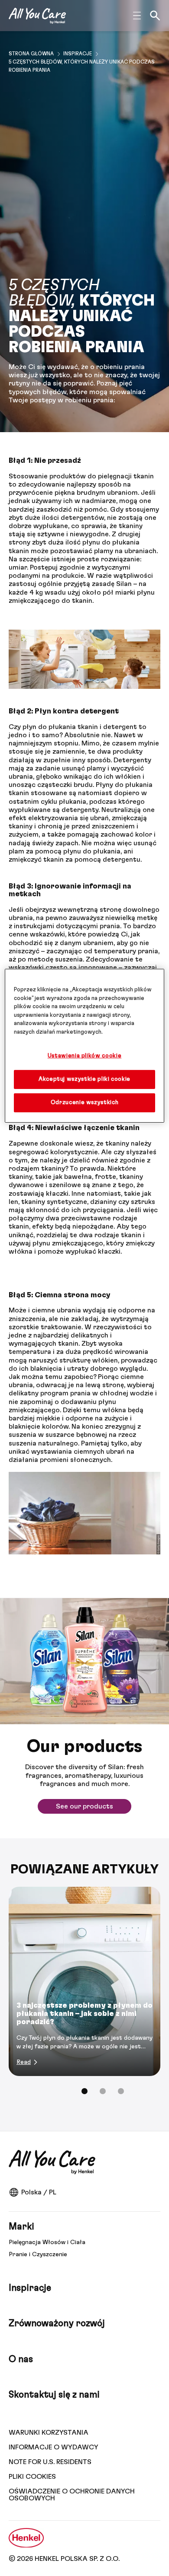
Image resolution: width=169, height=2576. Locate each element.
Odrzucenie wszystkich (85, 1103)
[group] (84, 1996)
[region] (85, 1046)
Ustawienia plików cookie (85, 1056)
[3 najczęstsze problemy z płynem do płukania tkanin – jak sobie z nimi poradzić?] (84, 1981)
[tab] (84, 2091)
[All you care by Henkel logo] (37, 16)
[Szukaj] (155, 16)
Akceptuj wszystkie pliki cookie (84, 1079)
